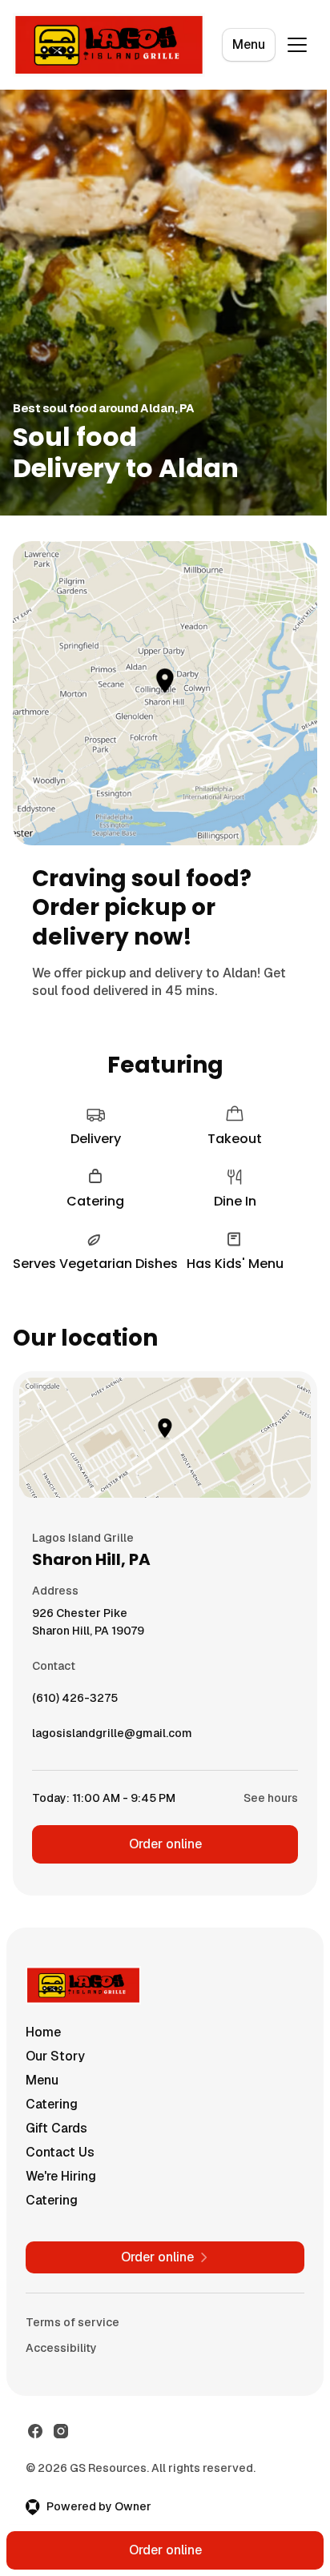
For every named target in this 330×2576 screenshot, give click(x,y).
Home (43, 2032)
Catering (52, 2104)
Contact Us (60, 2152)
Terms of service (72, 2322)
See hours (271, 1798)
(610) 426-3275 (75, 1702)
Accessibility (61, 2348)
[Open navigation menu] (297, 45)
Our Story (55, 2056)
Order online (165, 1844)
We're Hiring (61, 2176)
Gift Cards (56, 2128)
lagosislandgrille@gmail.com (112, 1737)
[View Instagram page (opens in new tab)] (61, 2431)
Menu (249, 44)
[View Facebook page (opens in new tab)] (35, 2431)
